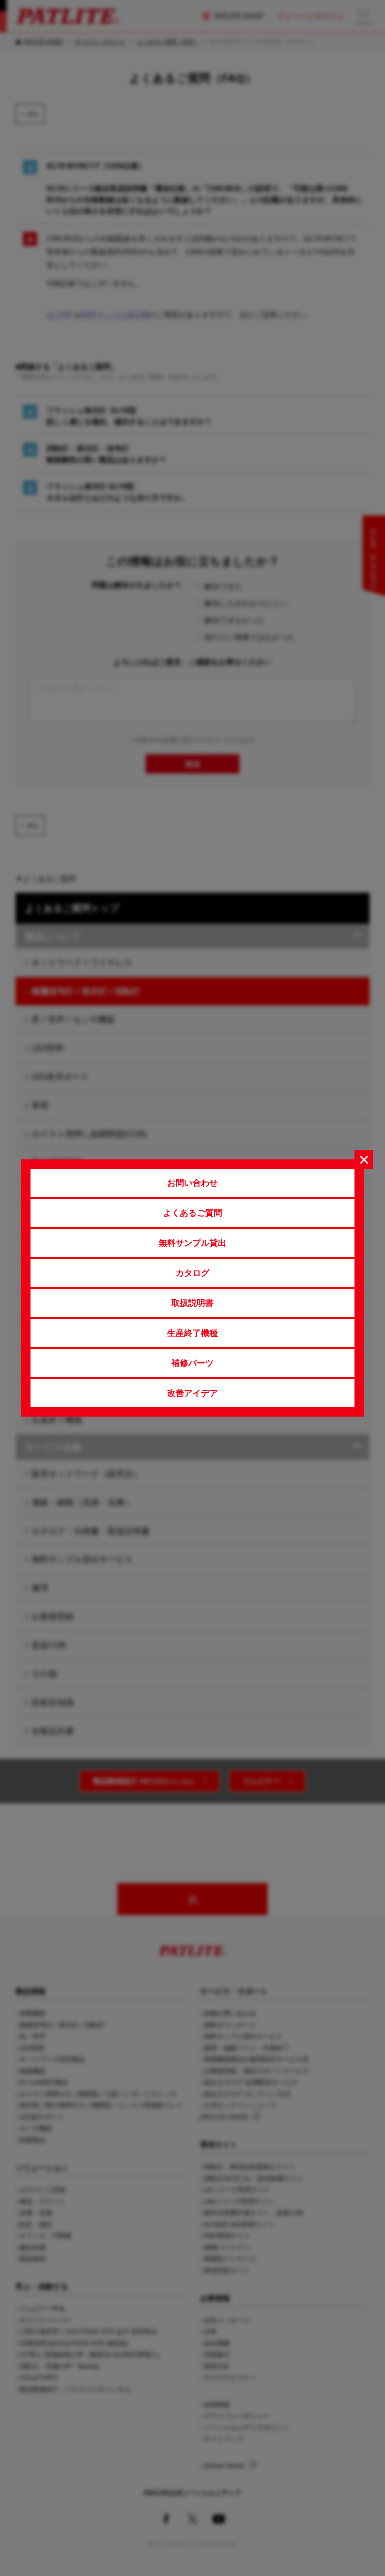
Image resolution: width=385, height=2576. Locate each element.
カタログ (192, 1273)
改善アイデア (192, 1393)
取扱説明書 (192, 1303)
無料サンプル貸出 (192, 1242)
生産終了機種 (192, 1333)
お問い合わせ (192, 1182)
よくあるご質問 (192, 1212)
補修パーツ (192, 1363)
